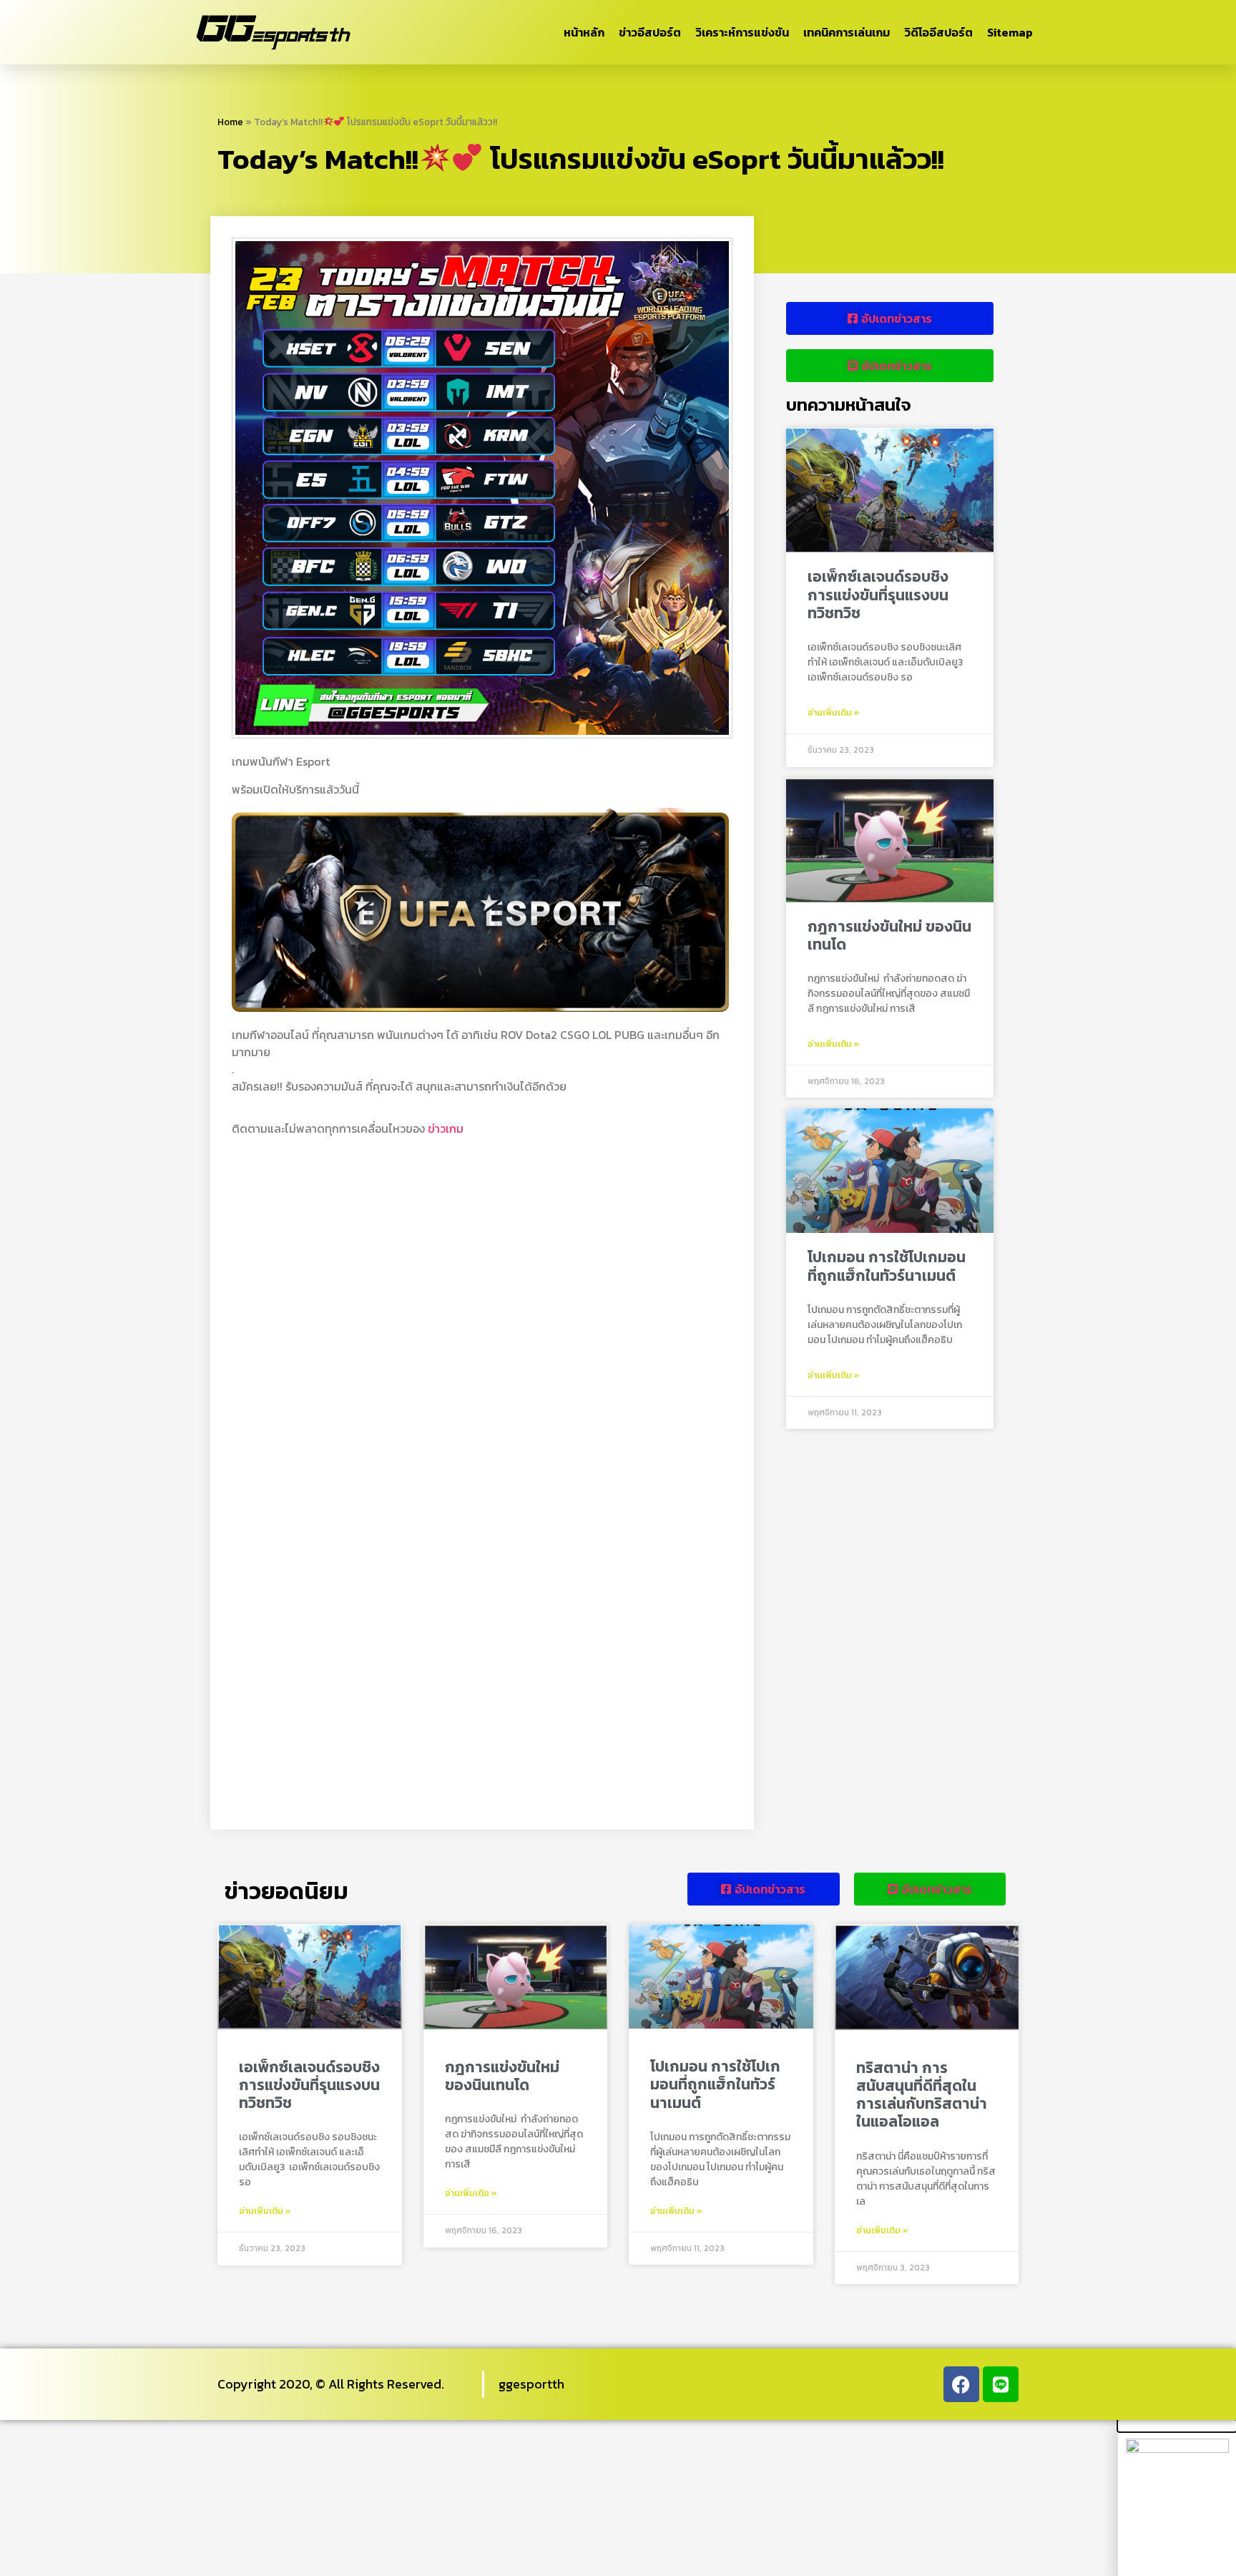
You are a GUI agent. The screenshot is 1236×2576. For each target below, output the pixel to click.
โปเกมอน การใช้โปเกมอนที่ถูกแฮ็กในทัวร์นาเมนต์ (887, 1266)
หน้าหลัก (584, 32)
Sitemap (1010, 32)
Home (230, 122)
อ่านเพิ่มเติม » (834, 713)
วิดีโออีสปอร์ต (938, 32)
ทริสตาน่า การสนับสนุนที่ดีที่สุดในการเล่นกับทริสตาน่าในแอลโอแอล (922, 2095)
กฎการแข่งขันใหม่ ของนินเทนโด (889, 935)
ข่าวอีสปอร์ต (650, 32)
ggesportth (531, 2384)
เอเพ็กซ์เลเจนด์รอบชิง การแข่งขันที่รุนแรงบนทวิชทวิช (878, 594)
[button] (1177, 2426)
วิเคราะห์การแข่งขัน (742, 32)
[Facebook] (961, 2384)
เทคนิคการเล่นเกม (847, 32)
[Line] (1001, 2384)
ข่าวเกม (446, 1128)
